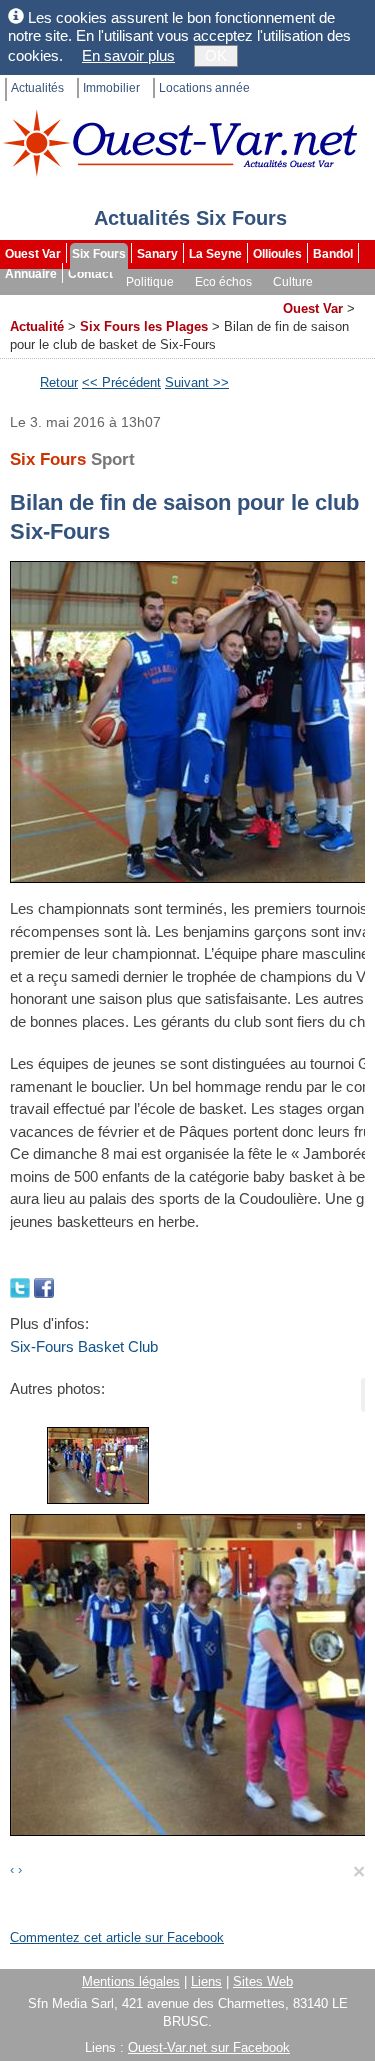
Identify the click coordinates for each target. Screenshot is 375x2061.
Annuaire (31, 274)
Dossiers (246, 302)
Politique (150, 282)
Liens (206, 1981)
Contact (90, 274)
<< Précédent (121, 382)
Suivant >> (197, 382)
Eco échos (223, 282)
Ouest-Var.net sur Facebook (209, 2047)
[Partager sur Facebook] (44, 1286)
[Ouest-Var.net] (180, 142)
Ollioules (277, 254)
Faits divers (89, 302)
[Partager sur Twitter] (22, 1286)
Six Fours (99, 254)
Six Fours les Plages (144, 326)
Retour (59, 382)
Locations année (204, 88)
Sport (22, 302)
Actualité (37, 326)
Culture (293, 282)
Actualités (37, 88)
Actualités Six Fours (190, 218)
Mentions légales (131, 1981)
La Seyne (215, 254)
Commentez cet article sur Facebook (117, 1937)
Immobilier (111, 88)
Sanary (157, 254)
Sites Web (263, 1981)
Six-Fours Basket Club (84, 1346)
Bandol (333, 254)
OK (216, 55)
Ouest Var (33, 254)
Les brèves (171, 302)
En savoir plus (128, 55)
